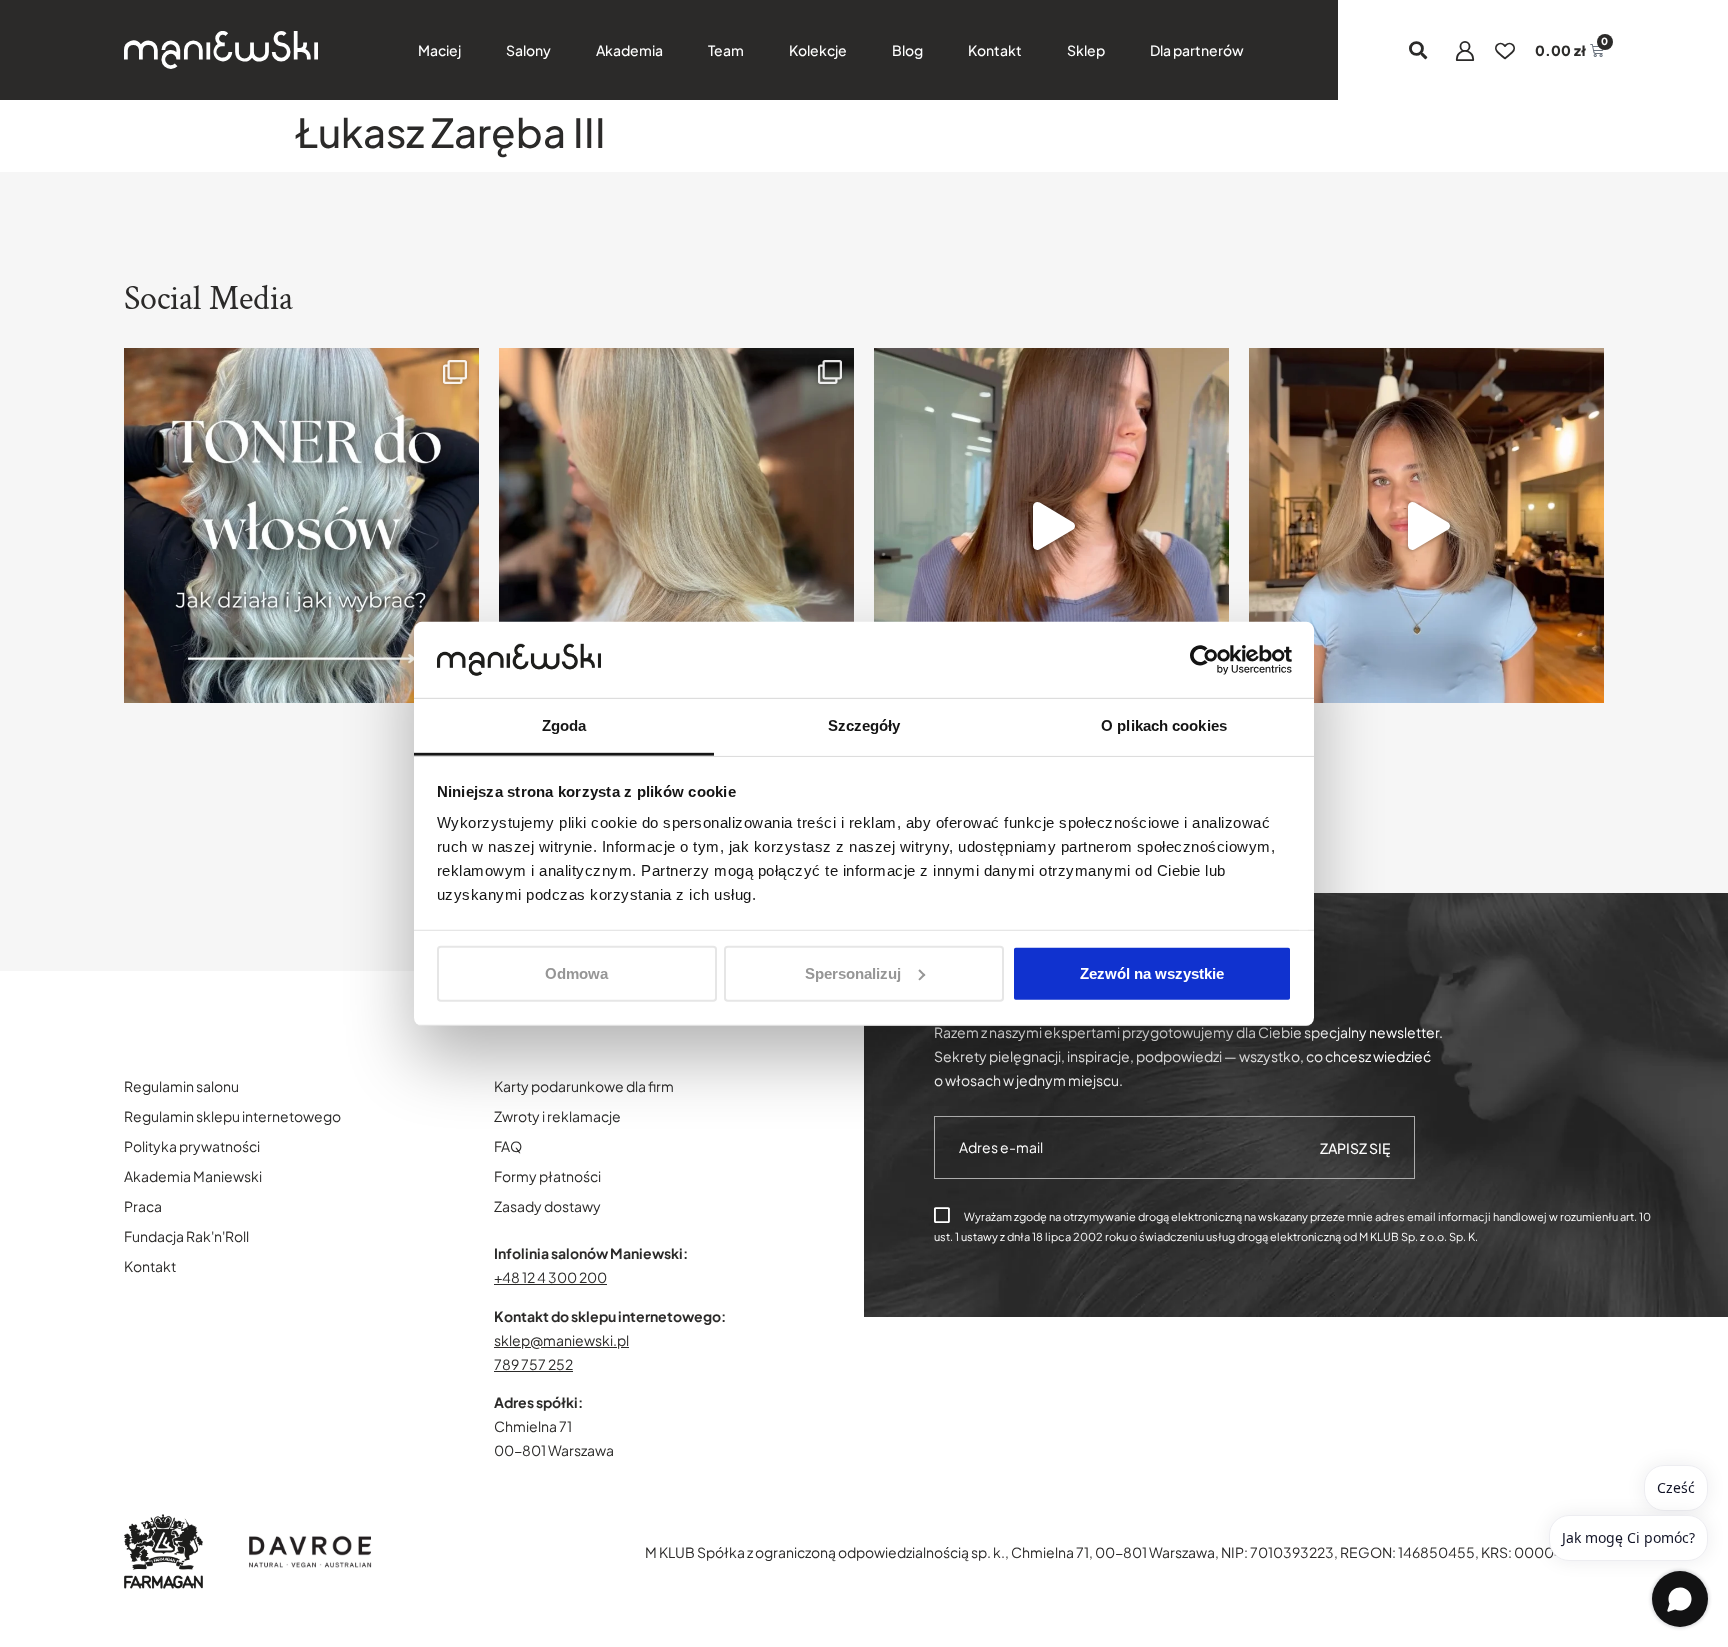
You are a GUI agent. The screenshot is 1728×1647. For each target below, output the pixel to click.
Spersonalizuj (853, 973)
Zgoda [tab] (564, 725)
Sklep (1086, 50)
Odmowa (576, 973)
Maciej (439, 50)
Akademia (629, 50)
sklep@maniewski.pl (561, 1340)
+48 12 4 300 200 (550, 1277)
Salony (528, 50)
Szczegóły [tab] (864, 725)
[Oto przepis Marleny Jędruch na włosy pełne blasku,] (1051, 525)
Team (726, 50)
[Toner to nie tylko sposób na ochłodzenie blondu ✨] (301, 525)
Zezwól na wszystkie (1152, 973)
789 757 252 (533, 1364)
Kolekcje (818, 50)
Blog (907, 50)
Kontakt (995, 50)
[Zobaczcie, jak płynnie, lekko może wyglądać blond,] (1426, 525)
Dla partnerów (1197, 50)
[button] (1418, 50)
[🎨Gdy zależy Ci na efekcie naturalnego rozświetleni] (676, 525)
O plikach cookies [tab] (1164, 725)
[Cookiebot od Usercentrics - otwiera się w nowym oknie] (1204, 660)
